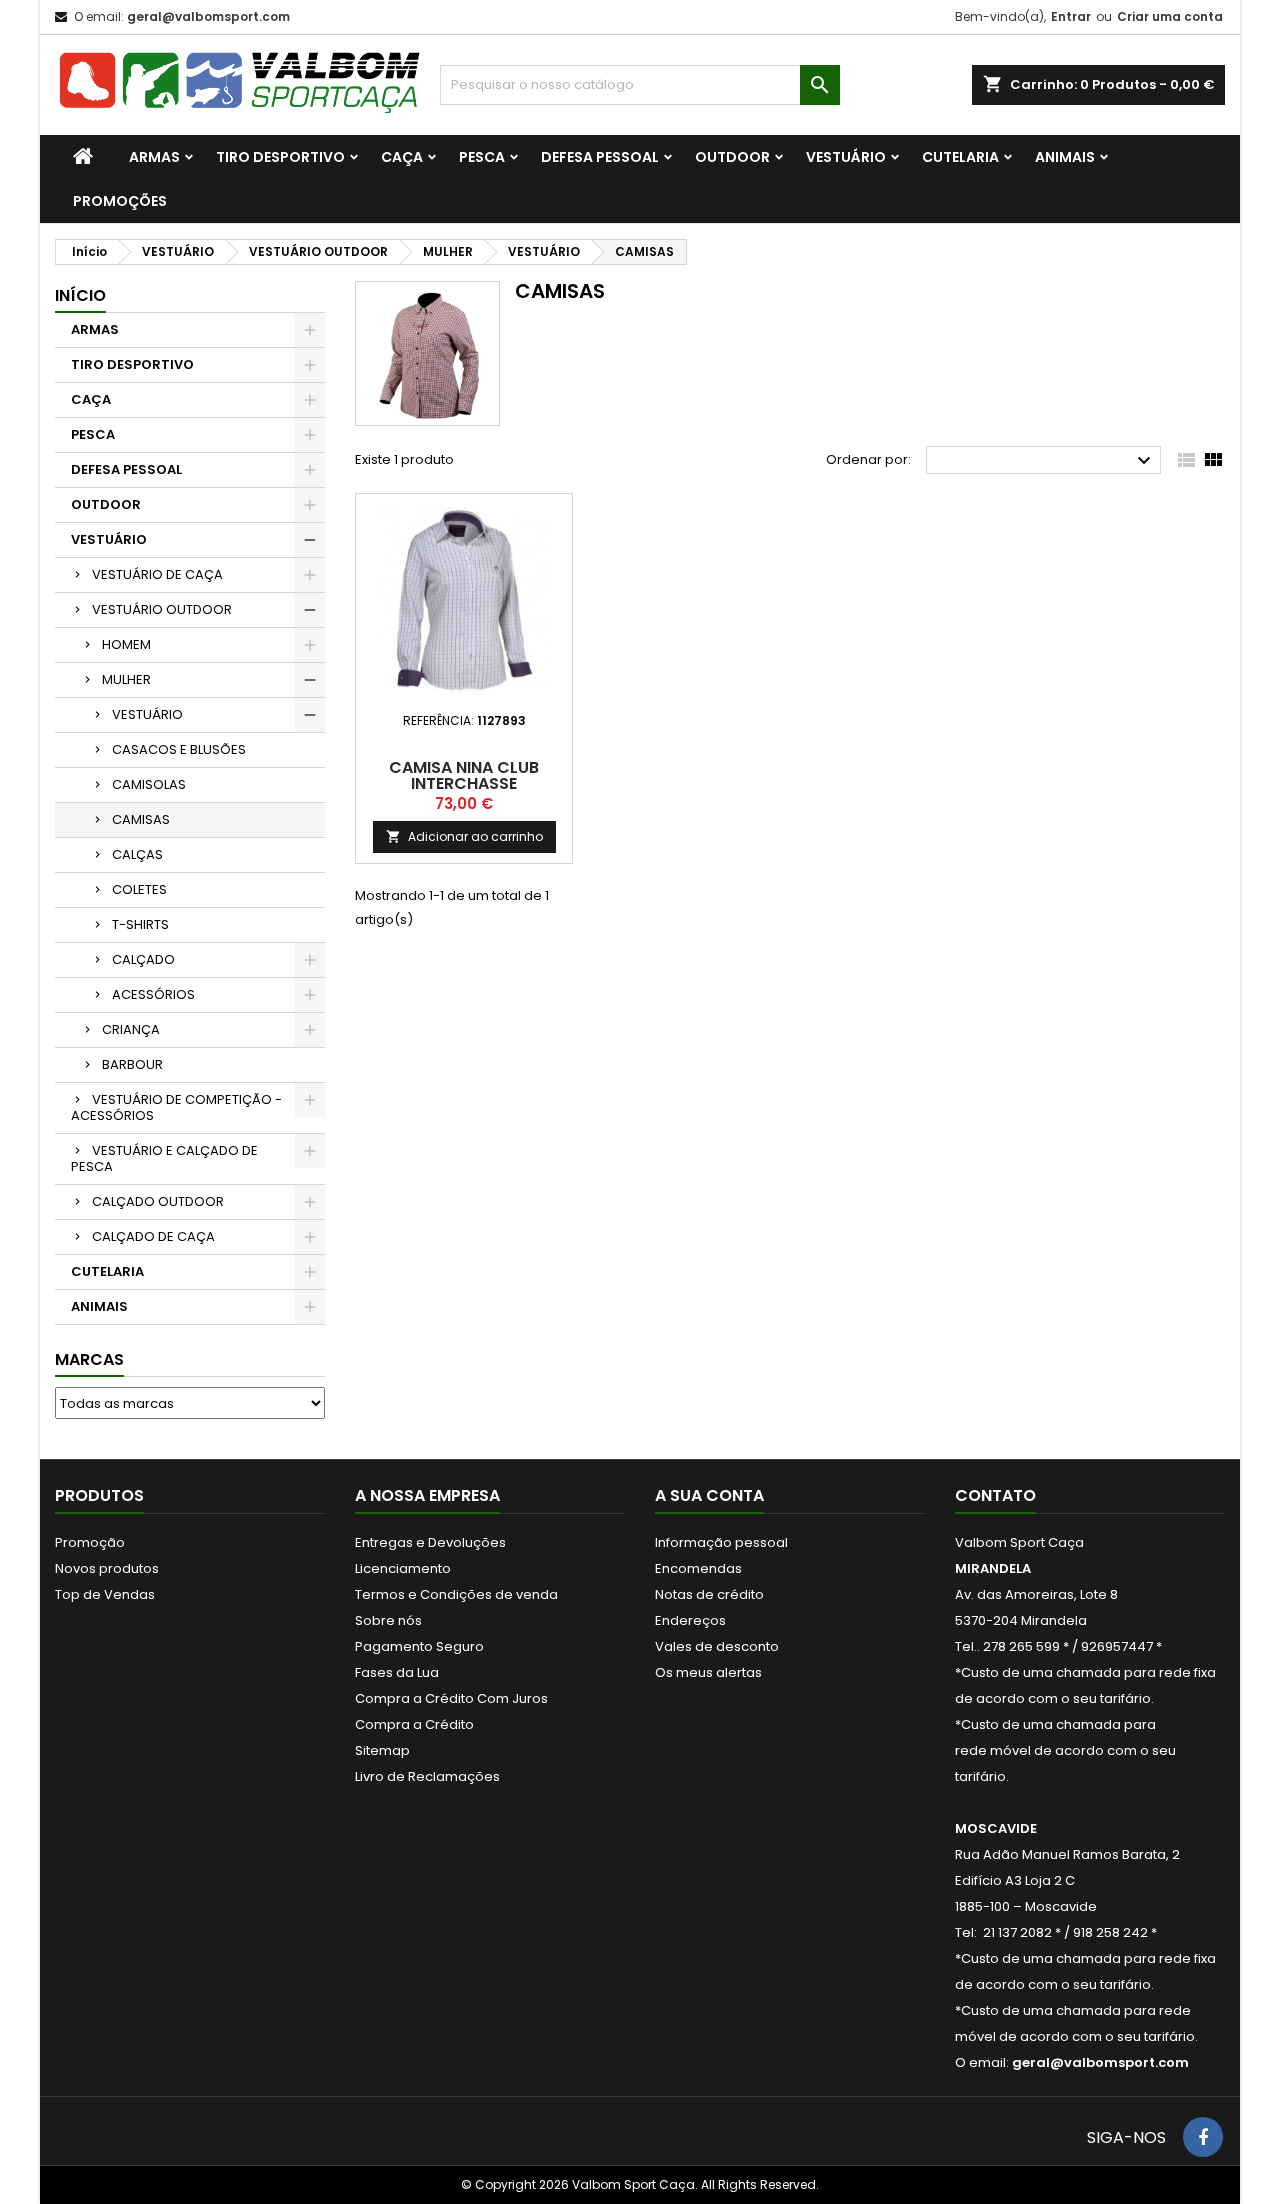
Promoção (90, 1542)
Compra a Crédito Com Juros (451, 1698)
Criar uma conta (1170, 16)
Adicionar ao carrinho (464, 836)
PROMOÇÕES (120, 201)
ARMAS (154, 157)
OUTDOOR (732, 157)
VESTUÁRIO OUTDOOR (162, 609)
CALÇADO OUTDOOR (158, 1201)
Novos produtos (107, 1568)
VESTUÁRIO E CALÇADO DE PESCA (164, 1158)
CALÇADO (143, 959)
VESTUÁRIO (846, 157)
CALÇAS (137, 854)
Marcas (89, 1359)
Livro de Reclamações (427, 1776)
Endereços (690, 1620)
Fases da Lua (397, 1672)
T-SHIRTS (140, 924)
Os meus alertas (708, 1672)
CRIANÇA (131, 1029)
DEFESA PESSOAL (600, 157)
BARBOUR (132, 1064)
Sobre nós (388, 1620)
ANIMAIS (1065, 157)
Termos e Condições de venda (456, 1594)
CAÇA (402, 157)
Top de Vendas (105, 1594)
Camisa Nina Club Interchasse (464, 775)
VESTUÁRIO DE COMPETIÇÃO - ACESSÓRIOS (176, 1107)
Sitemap (382, 1750)
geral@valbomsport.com (208, 16)
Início (80, 295)
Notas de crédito (709, 1594)
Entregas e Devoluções (430, 1542)
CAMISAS (141, 819)
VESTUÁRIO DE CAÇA (157, 574)
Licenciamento (403, 1568)
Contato (995, 1495)
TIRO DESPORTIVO (280, 157)
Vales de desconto (717, 1646)
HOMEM (126, 644)
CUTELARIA (960, 157)
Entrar (1071, 16)
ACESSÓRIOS (153, 994)
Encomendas (698, 1568)
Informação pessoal (721, 1542)
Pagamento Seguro (419, 1646)
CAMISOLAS (149, 784)
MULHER (126, 679)
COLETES (139, 889)
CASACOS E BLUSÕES (179, 749)
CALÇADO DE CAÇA (153, 1236)
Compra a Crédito (414, 1724)
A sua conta (709, 1495)
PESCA (482, 157)
